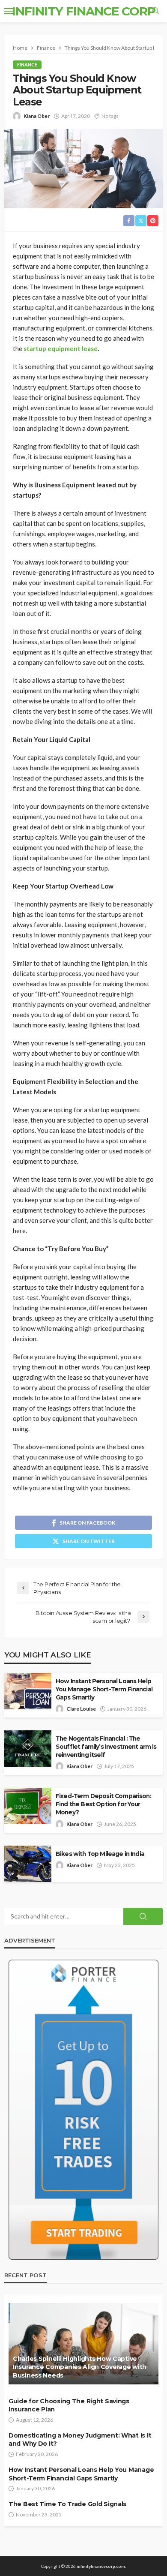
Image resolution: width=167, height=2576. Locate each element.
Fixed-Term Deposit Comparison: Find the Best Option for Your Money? (103, 1804)
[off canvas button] (9, 11)
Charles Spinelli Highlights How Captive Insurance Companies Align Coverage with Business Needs (80, 2367)
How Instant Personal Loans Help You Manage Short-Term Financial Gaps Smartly (104, 1689)
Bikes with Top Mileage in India (100, 1854)
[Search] (155, 11)
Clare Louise (81, 1709)
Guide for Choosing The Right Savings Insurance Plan (69, 2405)
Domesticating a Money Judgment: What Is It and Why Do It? (80, 2440)
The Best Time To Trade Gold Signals (67, 2504)
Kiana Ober (37, 116)
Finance (27, 65)
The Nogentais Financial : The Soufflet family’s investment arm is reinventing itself (106, 1747)
